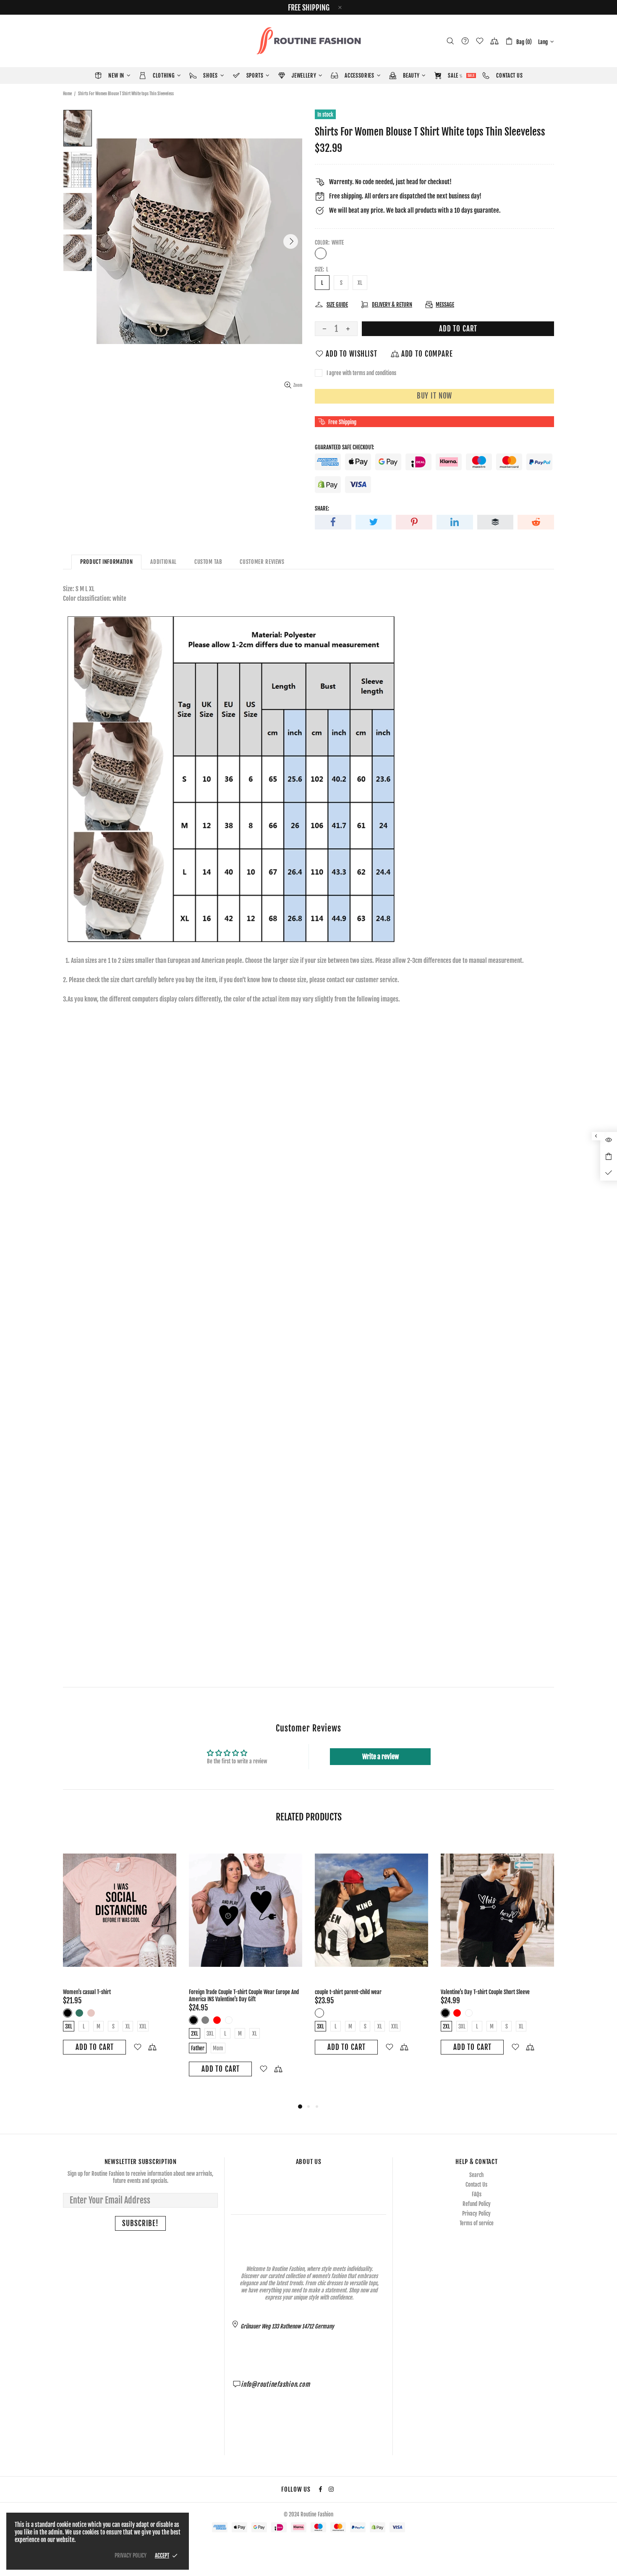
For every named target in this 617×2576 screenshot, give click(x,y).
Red (217, 2020)
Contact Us (476, 2185)
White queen (355, 2013)
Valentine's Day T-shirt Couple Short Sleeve (485, 1992)
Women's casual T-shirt (87, 1992)
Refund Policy (477, 2204)
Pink (91, 2013)
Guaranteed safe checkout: (344, 447)
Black (68, 2013)
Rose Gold (103, 2013)
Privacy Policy (476, 2214)
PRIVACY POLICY (131, 2555)
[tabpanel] (120, 1955)
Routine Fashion (308, 41)
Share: (322, 508)
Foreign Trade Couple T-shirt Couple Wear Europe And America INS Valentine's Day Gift (244, 1996)
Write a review (380, 1757)
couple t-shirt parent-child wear (348, 1992)
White (321, 253)
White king (343, 2013)
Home (67, 94)
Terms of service (477, 2223)
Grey (205, 2020)
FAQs (477, 2194)
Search (476, 2175)
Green (79, 2013)
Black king (319, 2013)
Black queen (331, 2013)
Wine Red (115, 2013)
